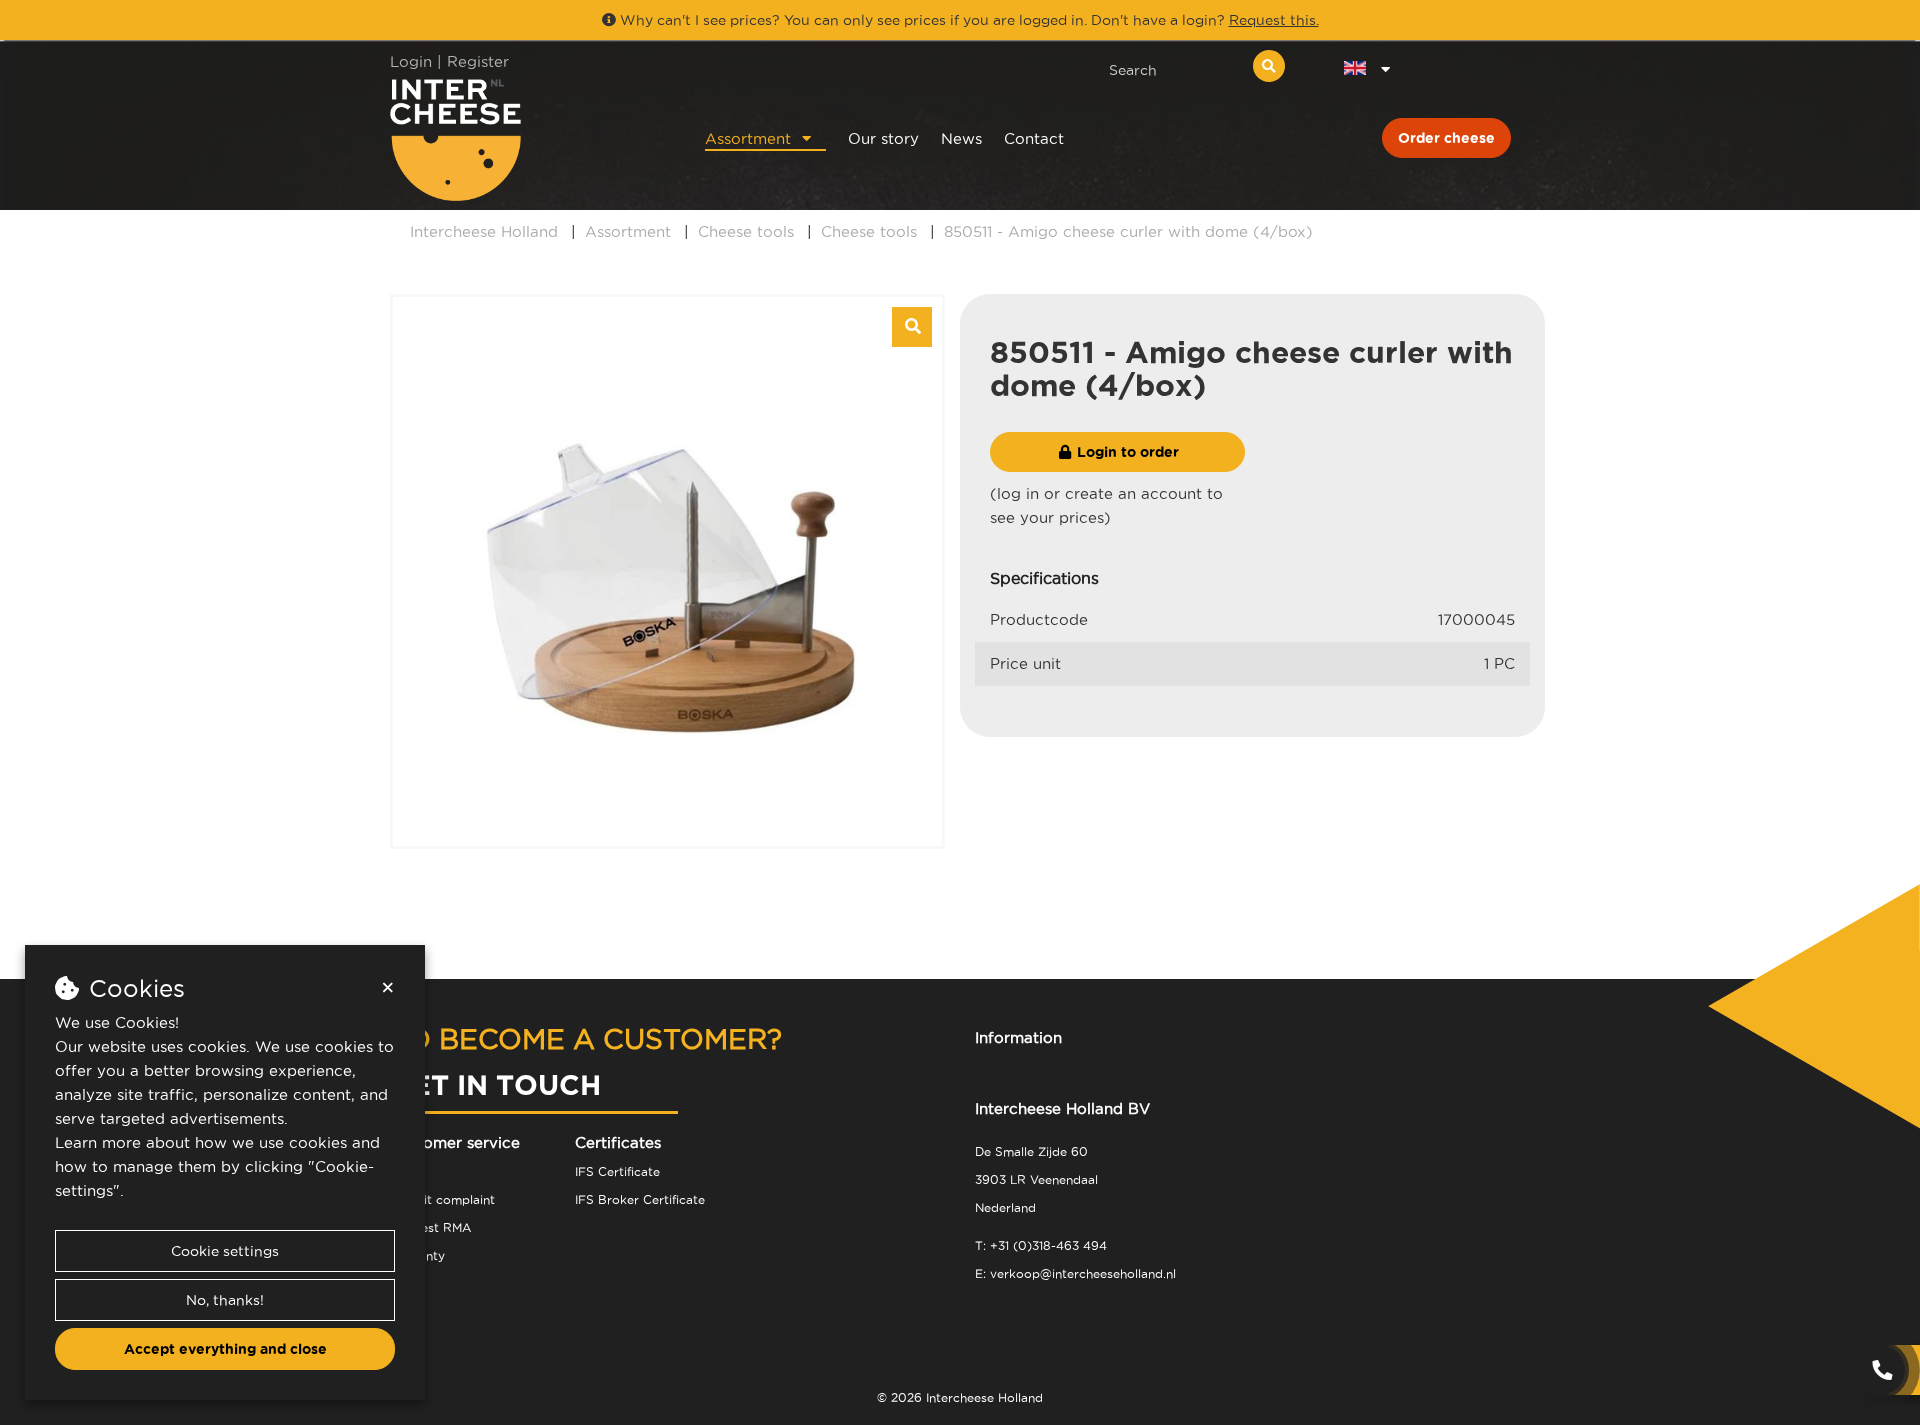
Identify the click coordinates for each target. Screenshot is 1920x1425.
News (961, 138)
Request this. (1274, 20)
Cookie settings (225, 1251)
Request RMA (430, 1227)
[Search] (1269, 66)
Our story (883, 138)
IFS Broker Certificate (640, 1199)
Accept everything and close (225, 1349)
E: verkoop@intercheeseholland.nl (1075, 1273)
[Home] (521, 139)
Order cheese (1446, 138)
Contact (1034, 138)
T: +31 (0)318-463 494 (1041, 1245)
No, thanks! (225, 1300)
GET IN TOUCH (495, 1084)
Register (478, 61)
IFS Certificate (617, 1171)
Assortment (748, 138)
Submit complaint (442, 1199)
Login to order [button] (1126, 452)
